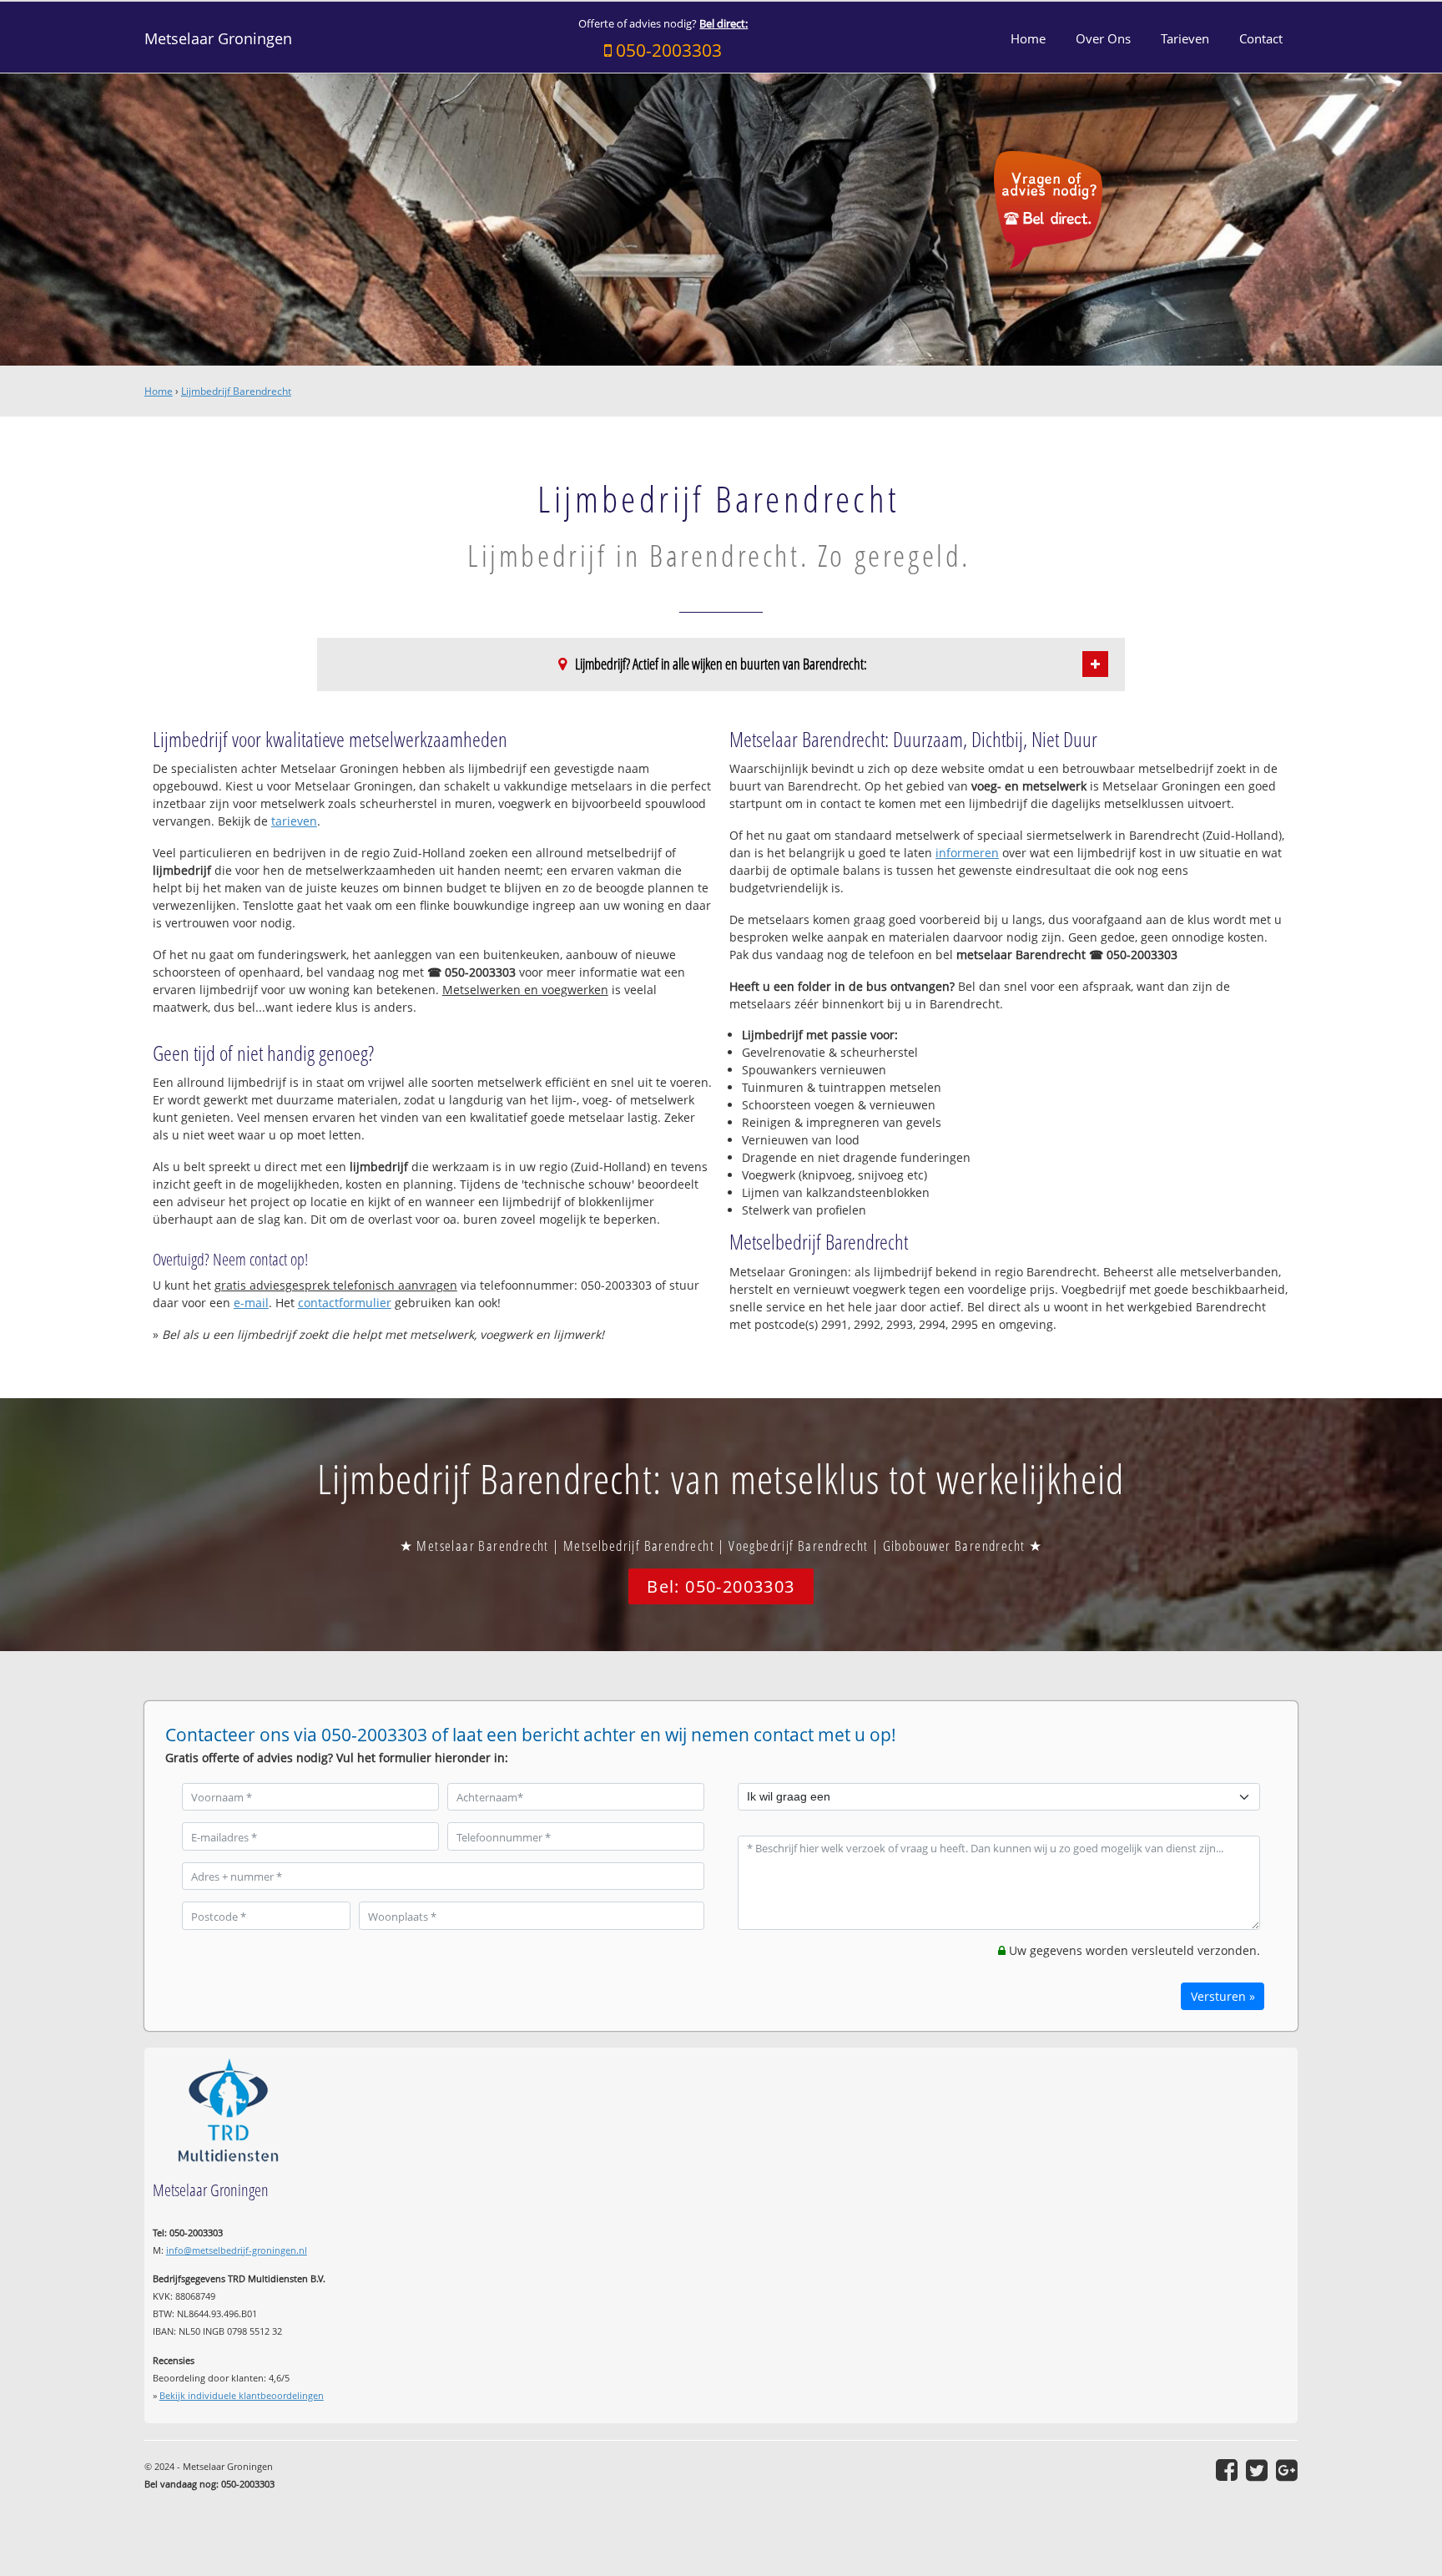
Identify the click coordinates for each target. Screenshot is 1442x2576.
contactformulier (345, 1303)
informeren (967, 853)
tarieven (294, 821)
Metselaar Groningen (218, 38)
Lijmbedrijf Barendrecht (236, 391)
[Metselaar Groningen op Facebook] (1227, 2470)
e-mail (251, 1303)
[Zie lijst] (1095, 664)
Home (159, 391)
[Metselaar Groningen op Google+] (1287, 2470)
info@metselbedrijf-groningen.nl (237, 2250)
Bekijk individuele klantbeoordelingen (242, 2395)
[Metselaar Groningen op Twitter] (1257, 2470)
